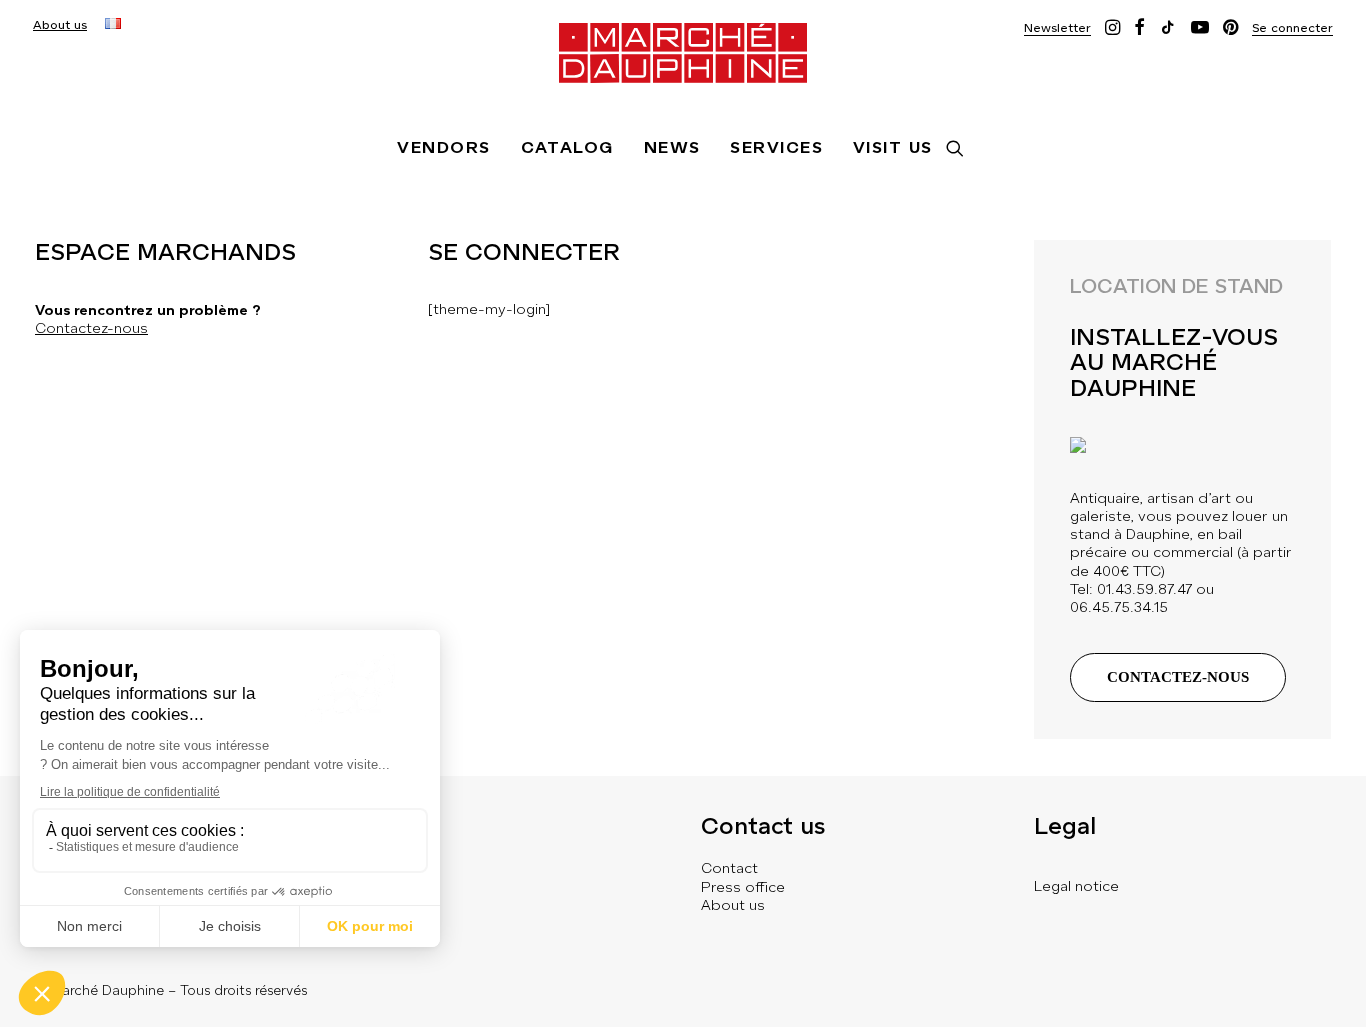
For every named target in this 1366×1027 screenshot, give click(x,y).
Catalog (567, 147)
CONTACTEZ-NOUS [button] (1178, 677)
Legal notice (1076, 886)
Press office (743, 887)
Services (776, 147)
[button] (1057, 27)
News (672, 147)
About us (60, 25)
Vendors (443, 147)
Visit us (893, 147)
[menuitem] (60, 25)
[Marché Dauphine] (683, 53)
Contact (729, 868)
